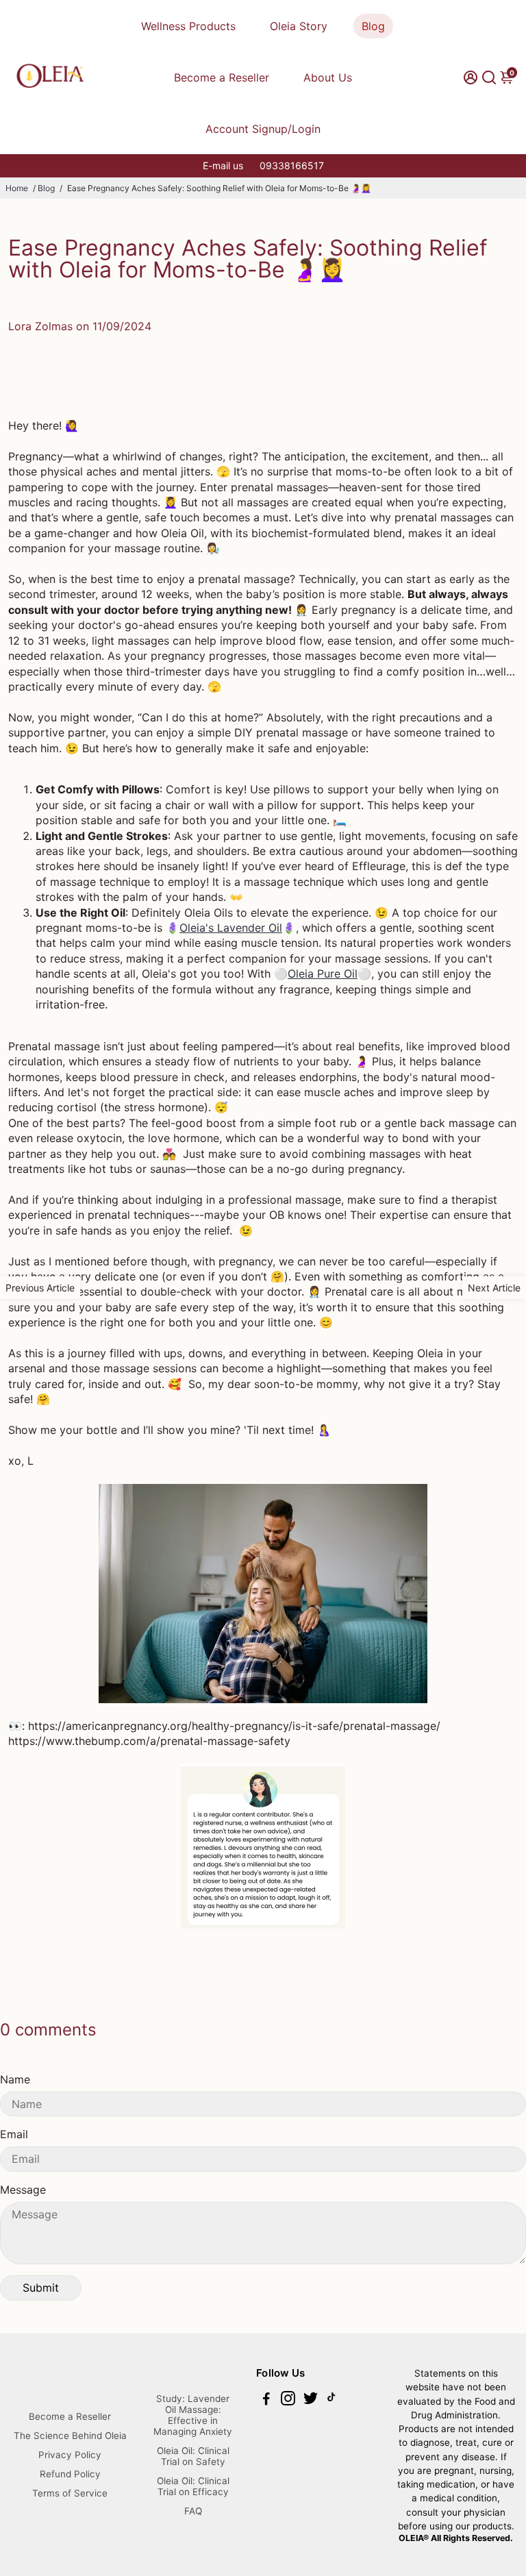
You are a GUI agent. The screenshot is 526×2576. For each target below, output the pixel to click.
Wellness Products (188, 26)
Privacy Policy (70, 2455)
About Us (328, 77)
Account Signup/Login (263, 129)
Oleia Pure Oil (323, 974)
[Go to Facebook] (266, 2400)
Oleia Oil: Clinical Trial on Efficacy (193, 2486)
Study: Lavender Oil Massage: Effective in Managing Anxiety (193, 2415)
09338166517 (292, 165)
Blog (373, 26)
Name (15, 2079)
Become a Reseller (222, 77)
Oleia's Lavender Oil (231, 928)
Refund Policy (70, 2474)
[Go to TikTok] (331, 2400)
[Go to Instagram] (288, 2400)
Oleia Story (299, 26)
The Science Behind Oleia (70, 2436)
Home (17, 188)
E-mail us (223, 165)
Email (14, 2134)
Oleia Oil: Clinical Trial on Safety (193, 2456)
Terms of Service (70, 2493)
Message (23, 2190)
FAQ (193, 2511)
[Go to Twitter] (311, 2400)
